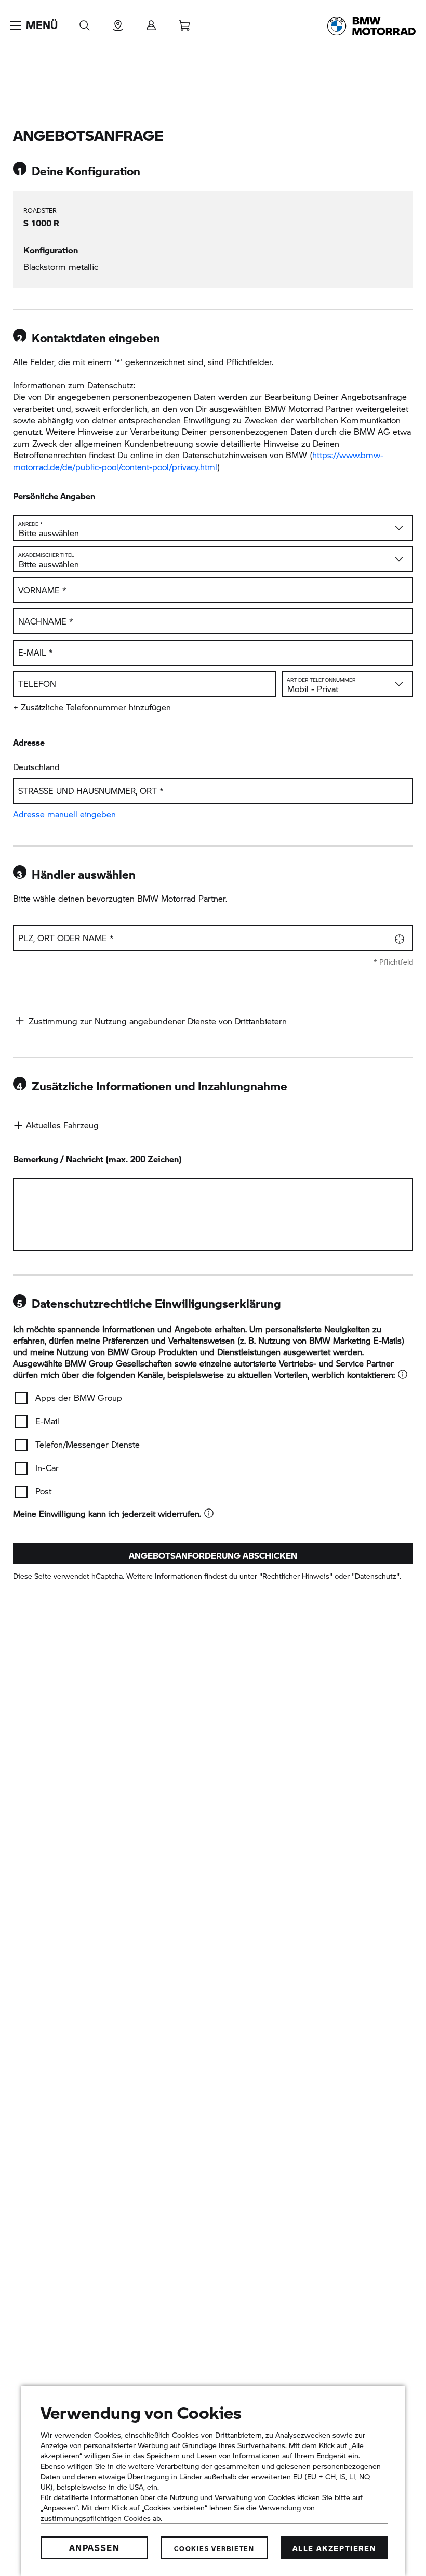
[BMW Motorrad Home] (371, 26)
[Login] (151, 22)
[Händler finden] (118, 22)
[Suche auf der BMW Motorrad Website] (85, 22)
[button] (34, 25)
